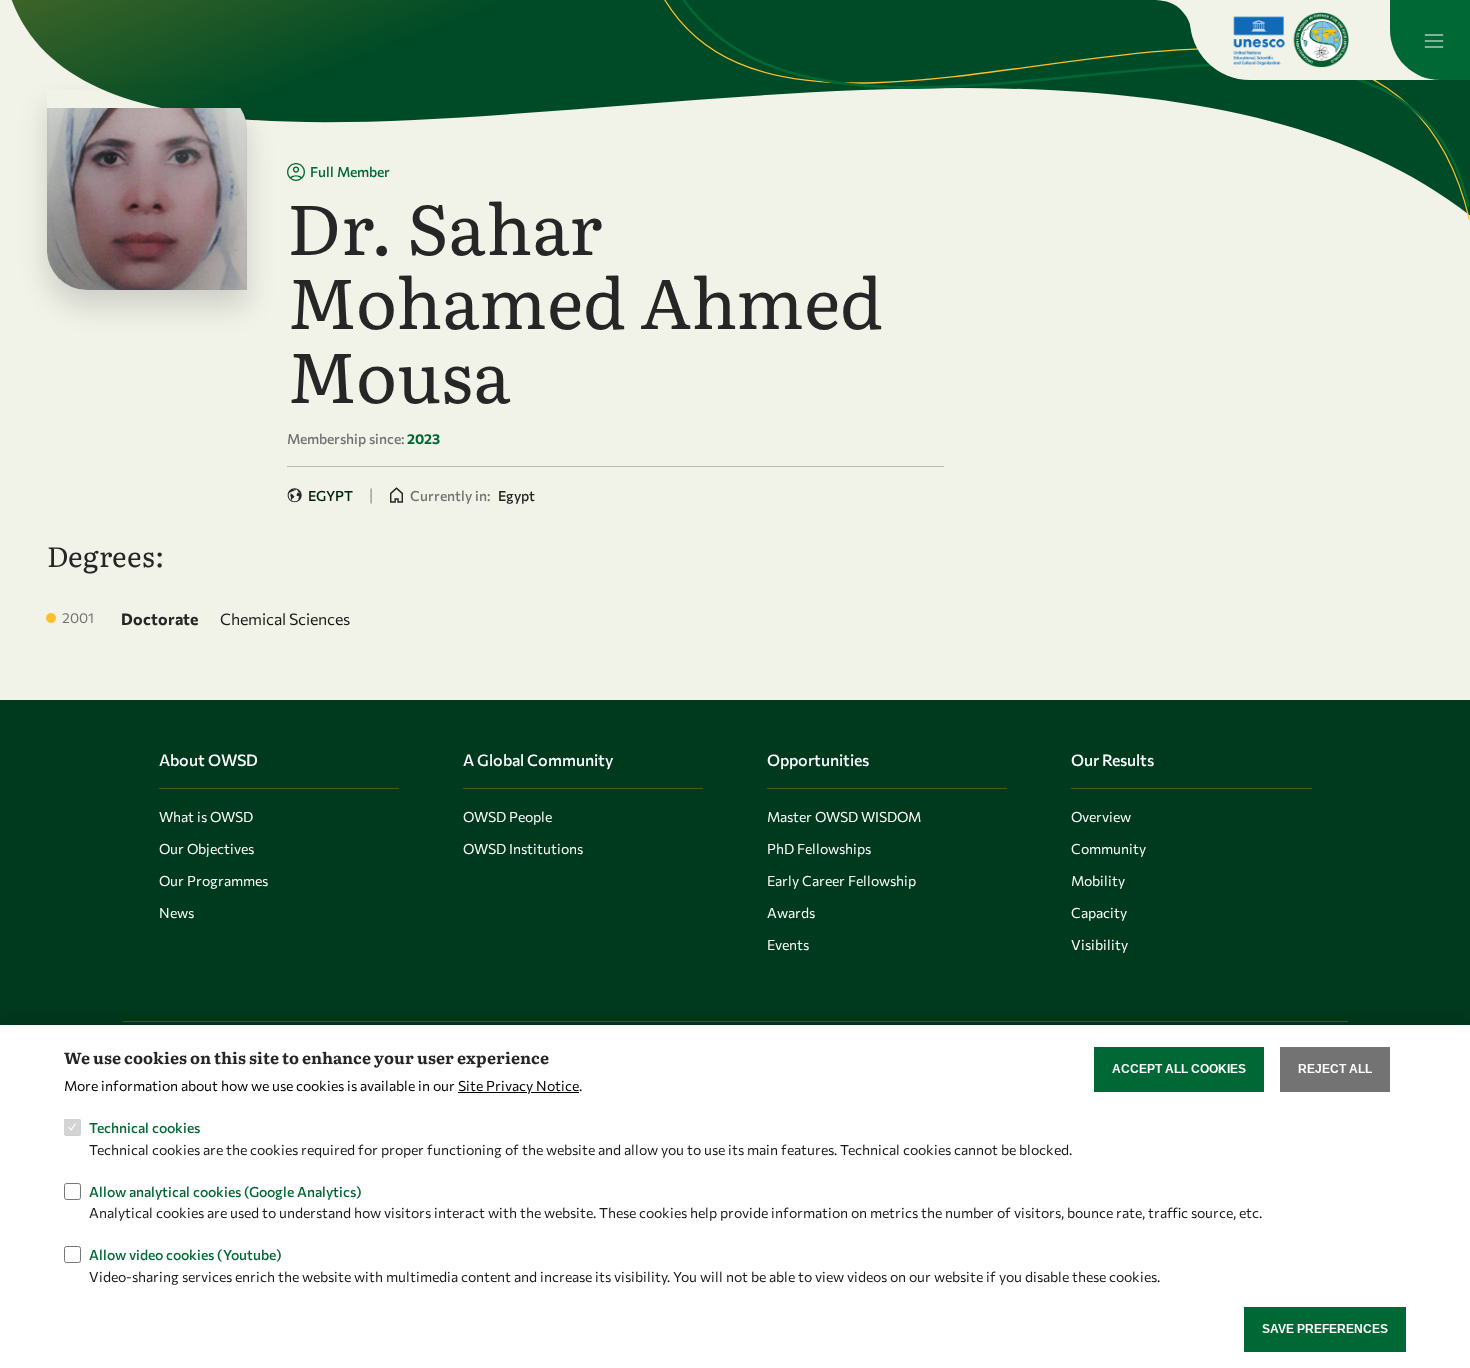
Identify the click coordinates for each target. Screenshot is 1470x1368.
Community (1108, 848)
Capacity (1099, 912)
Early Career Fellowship (841, 880)
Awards (791, 912)
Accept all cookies (1179, 1069)
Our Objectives (206, 848)
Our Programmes (213, 880)
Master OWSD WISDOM (844, 816)
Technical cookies (144, 1127)
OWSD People (507, 816)
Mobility (1098, 880)
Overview (1101, 816)
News (176, 912)
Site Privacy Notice (518, 1085)
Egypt (330, 495)
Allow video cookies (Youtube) (185, 1253)
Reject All (1335, 1069)
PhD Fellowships (819, 848)
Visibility (1099, 944)
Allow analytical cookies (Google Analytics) (225, 1190)
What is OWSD (206, 816)
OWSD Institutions (523, 848)
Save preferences (1325, 1329)
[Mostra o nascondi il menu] (1430, 40)
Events (788, 944)
